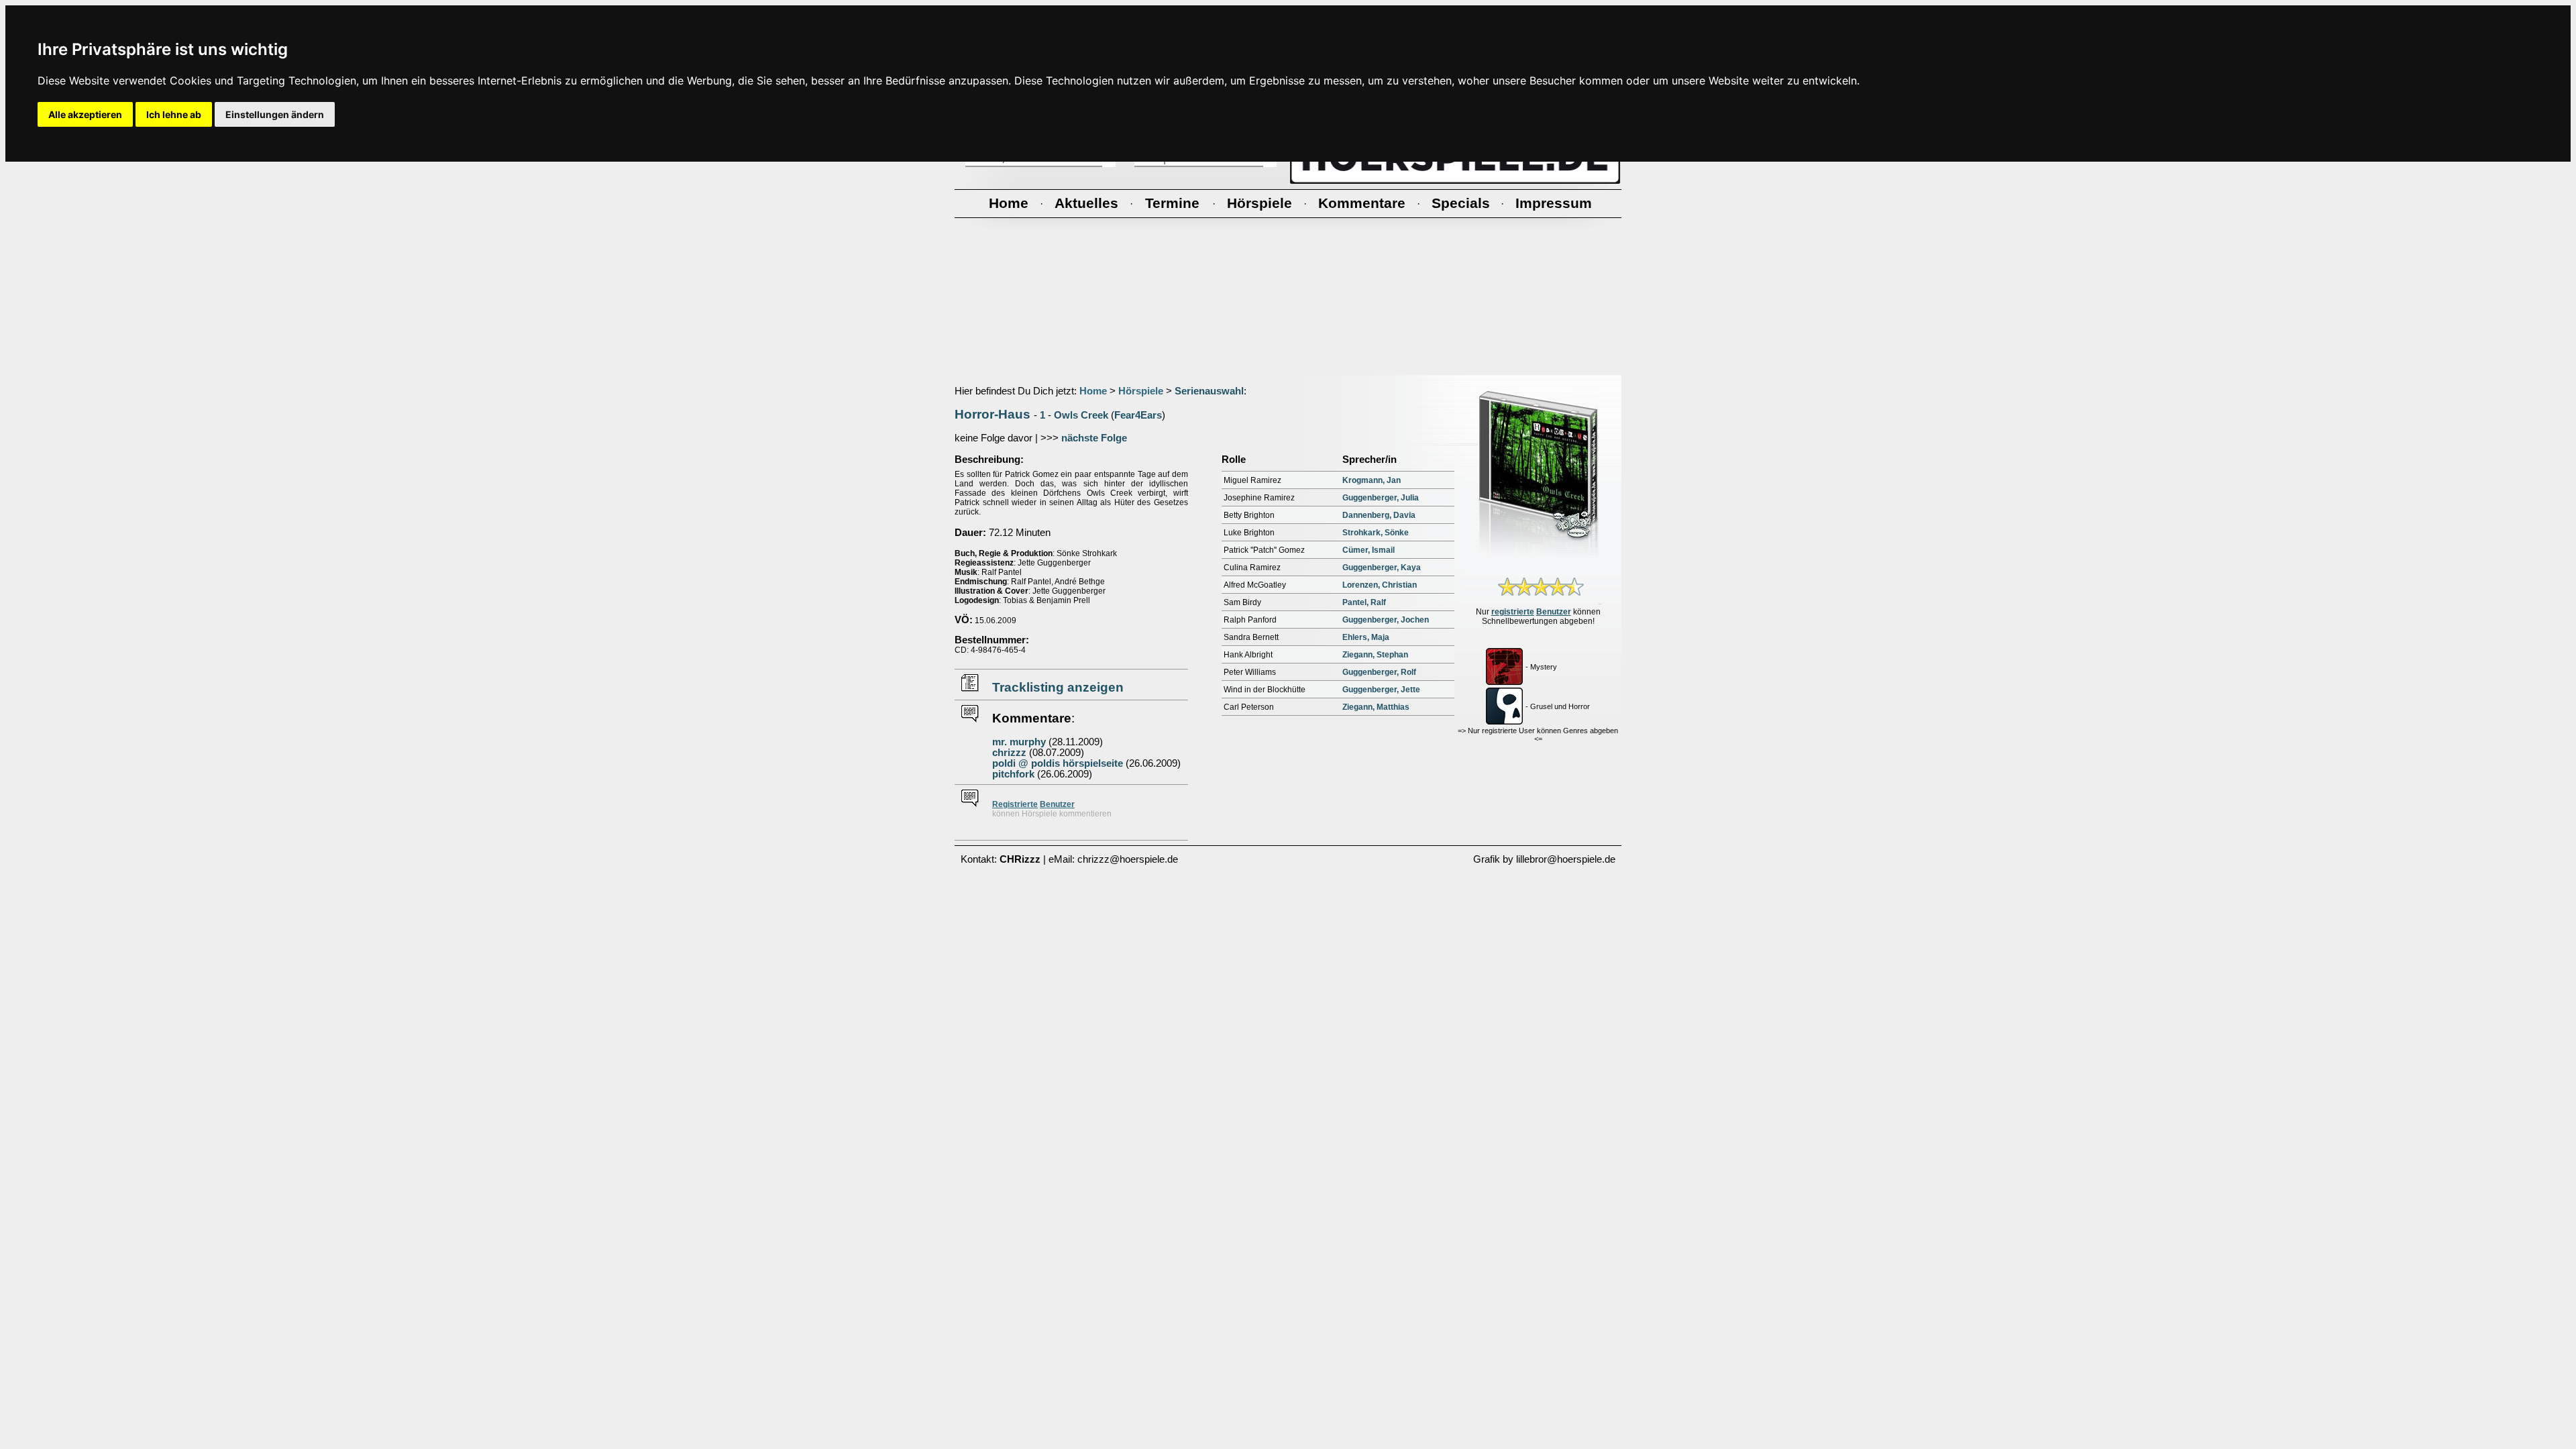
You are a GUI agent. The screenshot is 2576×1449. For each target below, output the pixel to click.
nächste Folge (1094, 438)
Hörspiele (1141, 391)
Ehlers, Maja (1366, 637)
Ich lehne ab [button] (174, 114)
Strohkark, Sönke (1376, 533)
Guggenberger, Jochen (1386, 620)
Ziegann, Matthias (1376, 707)
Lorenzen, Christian (1380, 585)
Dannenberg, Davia (1379, 515)
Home (1093, 391)
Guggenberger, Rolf (1379, 672)
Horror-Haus (992, 414)
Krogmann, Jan (1372, 480)
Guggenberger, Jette (1381, 690)
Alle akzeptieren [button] (85, 114)
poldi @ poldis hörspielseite (1058, 763)
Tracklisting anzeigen (1058, 687)
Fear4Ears (1138, 415)
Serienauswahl (1209, 391)
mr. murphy (1019, 742)
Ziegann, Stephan (1375, 655)
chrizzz (1009, 753)
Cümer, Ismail (1368, 550)
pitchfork (1013, 774)
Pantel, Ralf (1364, 602)
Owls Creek (1081, 415)
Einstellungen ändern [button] (275, 114)
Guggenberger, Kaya (1382, 568)
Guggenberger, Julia (1381, 498)
